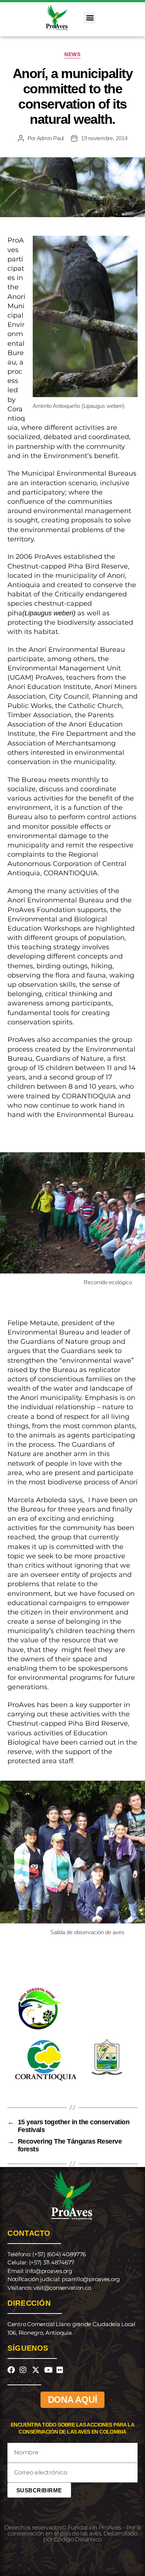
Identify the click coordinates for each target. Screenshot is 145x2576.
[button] (90, 18)
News (72, 54)
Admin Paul (50, 138)
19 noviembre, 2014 (104, 138)
